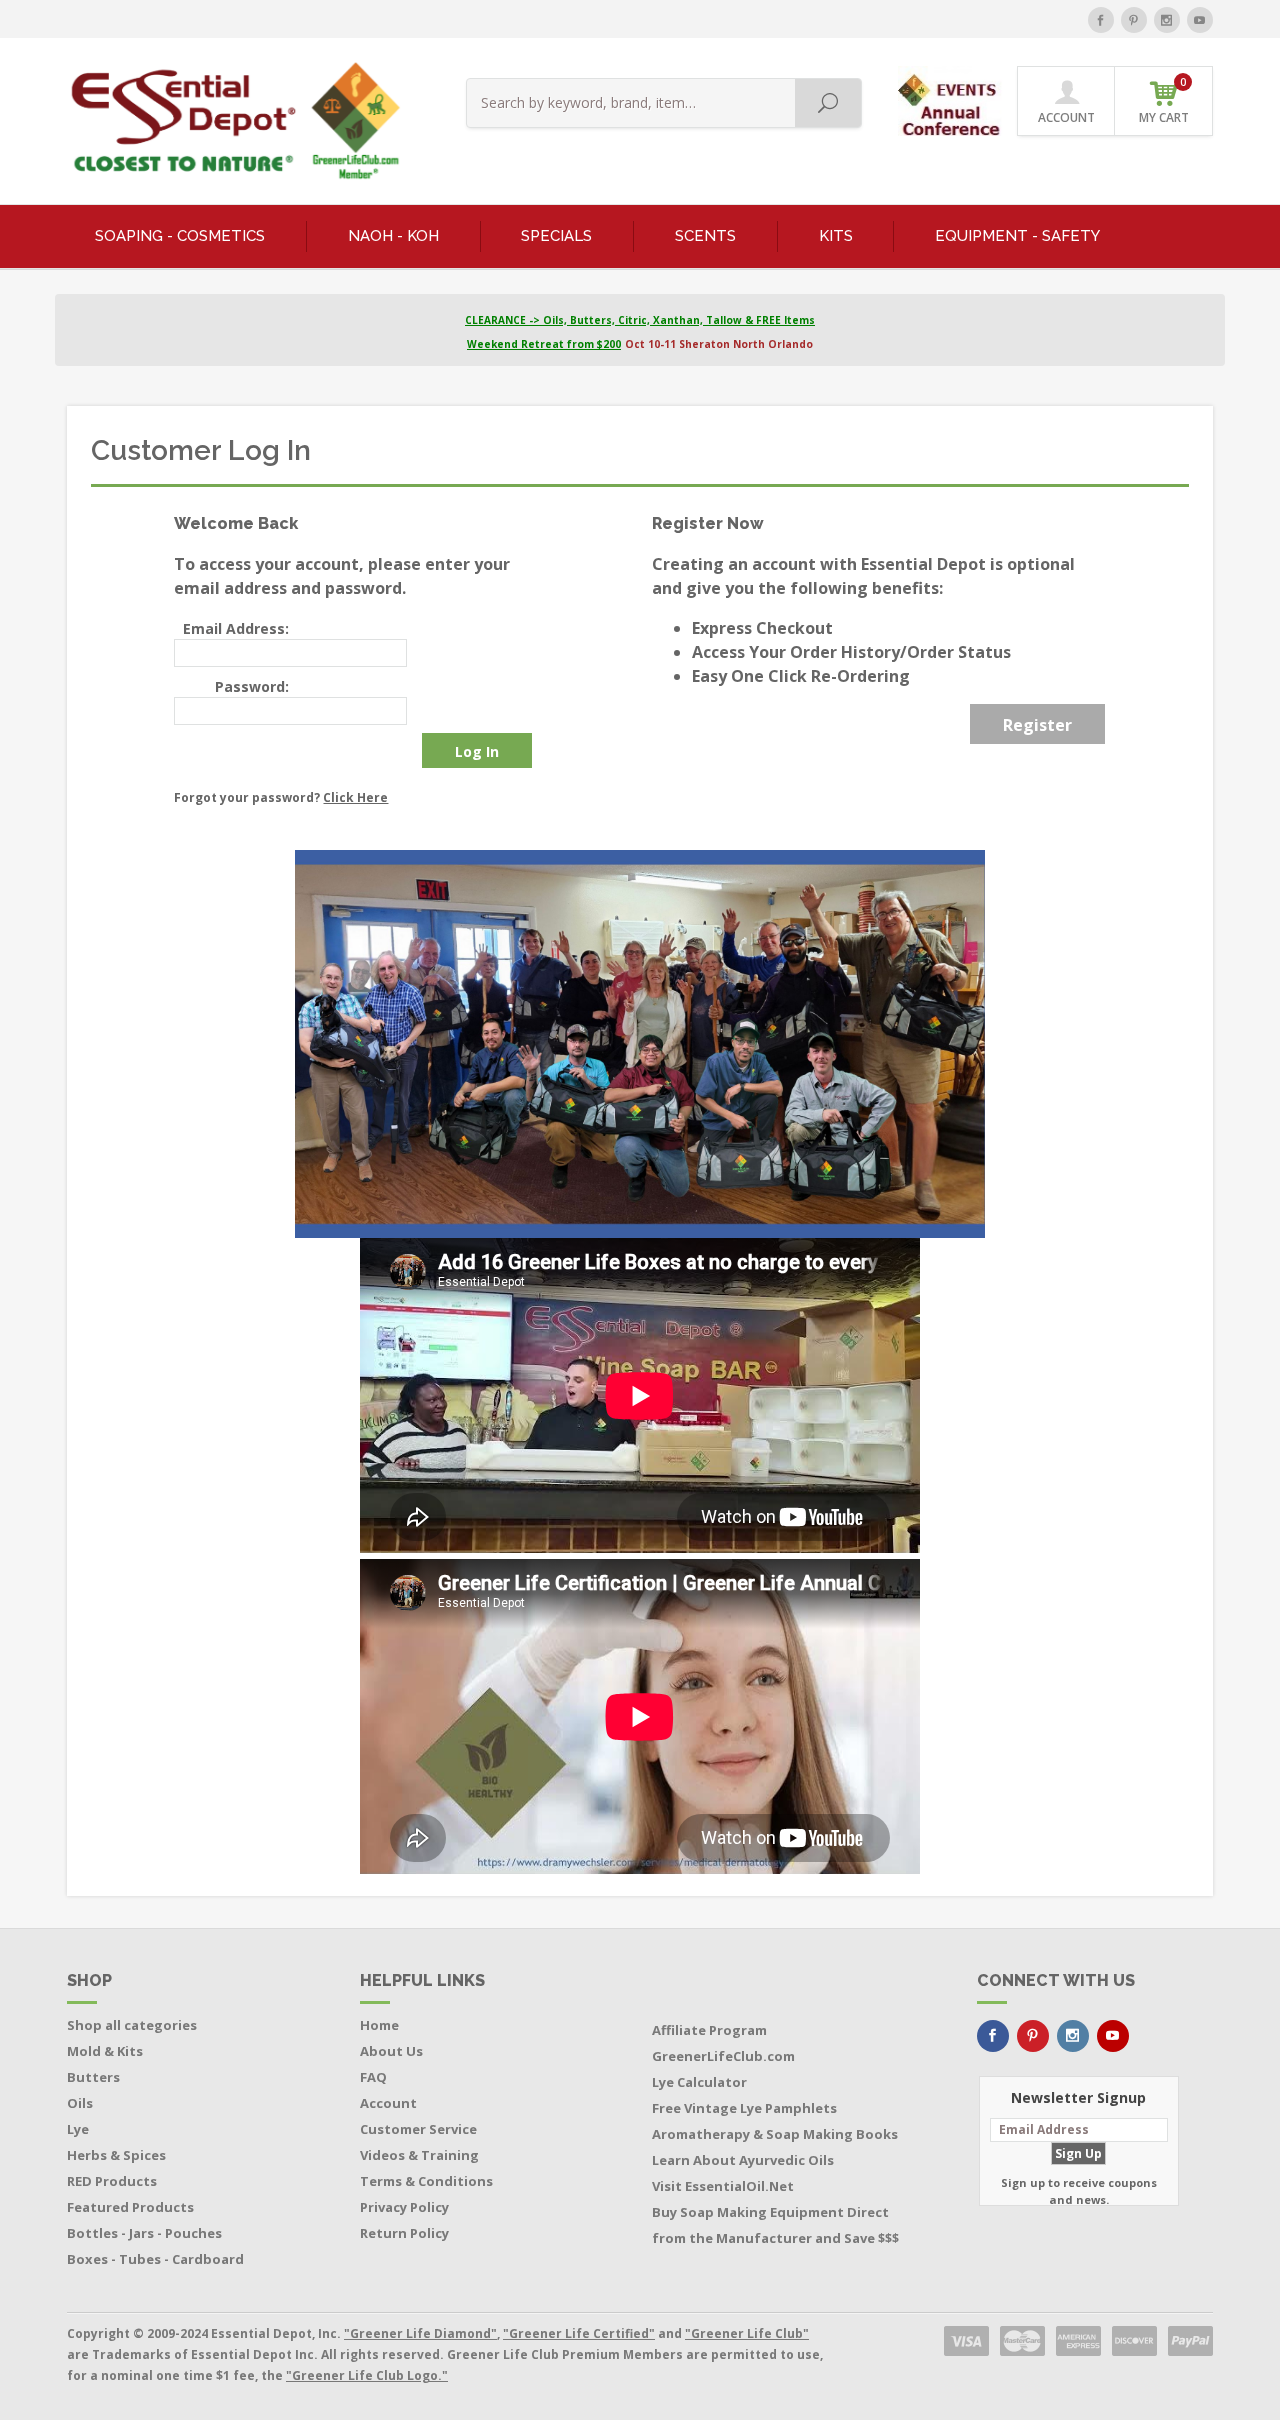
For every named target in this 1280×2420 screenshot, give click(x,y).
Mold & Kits (105, 2051)
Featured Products (130, 2207)
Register (1037, 725)
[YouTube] (1200, 20)
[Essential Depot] (230, 121)
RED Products (112, 2181)
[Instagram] (1167, 20)
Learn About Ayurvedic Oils (743, 2160)
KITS (836, 236)
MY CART (1164, 100)
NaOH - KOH (393, 236)
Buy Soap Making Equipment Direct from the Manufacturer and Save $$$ (775, 2225)
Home (379, 2025)
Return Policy (404, 2233)
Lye (78, 2129)
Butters (93, 2077)
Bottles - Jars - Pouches (144, 2233)
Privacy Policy (404, 2207)
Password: (252, 686)
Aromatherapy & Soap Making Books (775, 2134)
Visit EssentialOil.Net (723, 2186)
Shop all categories (132, 2025)
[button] (951, 99)
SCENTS (705, 236)
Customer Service (418, 2129)
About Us (391, 2051)
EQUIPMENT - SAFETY (1017, 236)
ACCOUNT (1066, 117)
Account (388, 2103)
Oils (80, 2103)
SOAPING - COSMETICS (180, 236)
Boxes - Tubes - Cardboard (155, 2259)
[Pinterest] (1134, 20)
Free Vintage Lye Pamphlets (744, 2108)
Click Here (355, 797)
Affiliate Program (709, 2030)
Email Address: (236, 628)
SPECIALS (556, 236)
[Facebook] (1101, 20)
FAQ (373, 2077)
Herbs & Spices (116, 2155)
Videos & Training (419, 2155)
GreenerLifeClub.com (723, 2056)
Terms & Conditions (426, 2181)
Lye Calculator (699, 2082)
